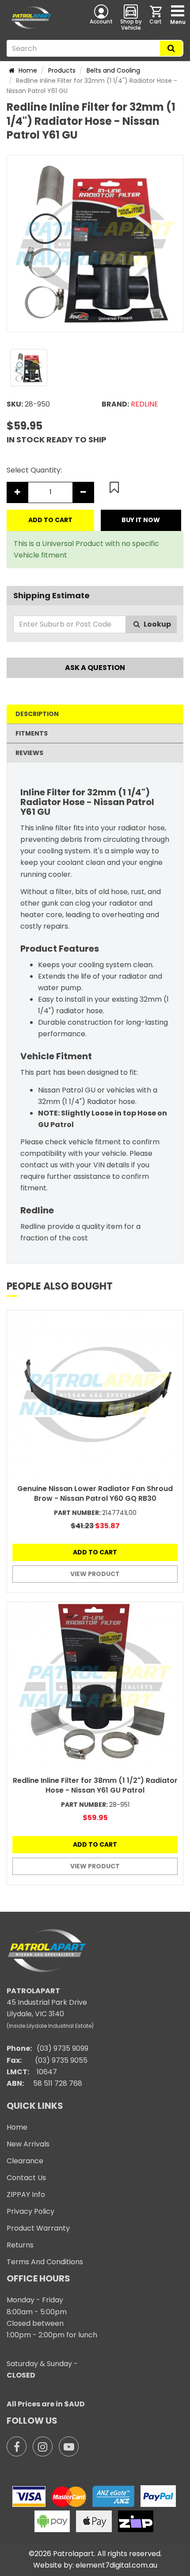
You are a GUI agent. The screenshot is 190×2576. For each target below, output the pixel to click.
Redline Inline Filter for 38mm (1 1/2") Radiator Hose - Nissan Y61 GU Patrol (95, 1785)
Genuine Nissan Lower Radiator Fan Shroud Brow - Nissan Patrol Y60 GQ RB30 (95, 1493)
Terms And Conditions (45, 2262)
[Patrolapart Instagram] (43, 2446)
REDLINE (144, 404)
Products (62, 70)
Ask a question (95, 668)
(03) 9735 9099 (63, 2048)
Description (37, 714)
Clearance (25, 2161)
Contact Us (26, 2178)
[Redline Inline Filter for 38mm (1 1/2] (95, 1686)
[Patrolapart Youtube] (69, 2446)
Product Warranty (38, 2228)
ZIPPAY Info (26, 2194)
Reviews (29, 753)
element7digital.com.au (116, 2565)
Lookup (157, 624)
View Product (95, 1574)
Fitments (32, 733)
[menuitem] (156, 17)
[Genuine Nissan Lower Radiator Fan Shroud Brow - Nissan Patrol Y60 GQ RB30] (95, 1395)
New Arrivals (28, 2144)
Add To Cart (50, 520)
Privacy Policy (30, 2211)
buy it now (141, 520)
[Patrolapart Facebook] (17, 2446)
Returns (20, 2245)
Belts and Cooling (113, 70)
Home (27, 70)
